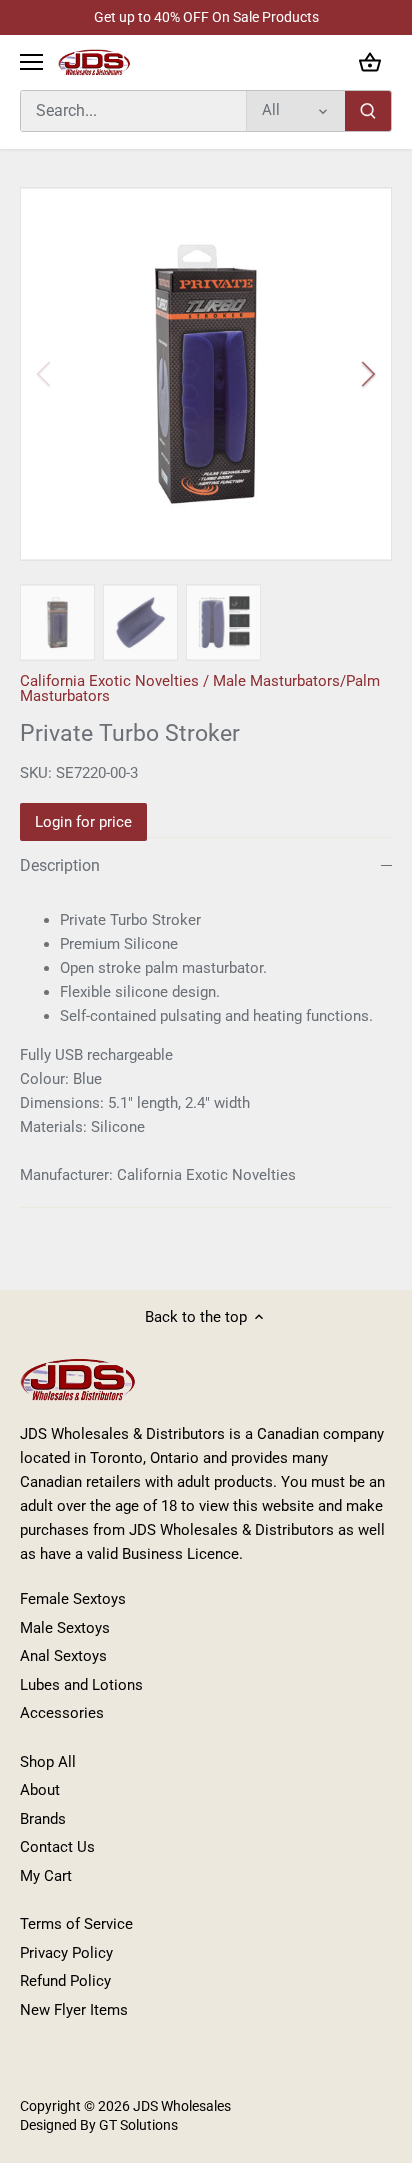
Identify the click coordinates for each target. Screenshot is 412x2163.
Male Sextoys (65, 1628)
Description (60, 865)
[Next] (367, 374)
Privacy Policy (66, 1953)
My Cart (46, 1876)
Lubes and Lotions (81, 1685)
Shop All (48, 1762)
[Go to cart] (370, 62)
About (40, 1790)
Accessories (62, 1713)
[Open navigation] (31, 62)
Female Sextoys (73, 1599)
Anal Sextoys (63, 1656)
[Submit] (368, 111)
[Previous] (45, 374)
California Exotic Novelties (109, 681)
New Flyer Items (74, 2010)
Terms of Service (76, 1924)
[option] (206, 374)
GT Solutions (137, 2125)
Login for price (83, 822)
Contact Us (57, 1847)
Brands (43, 1819)
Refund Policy (65, 1981)
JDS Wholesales (182, 2106)
